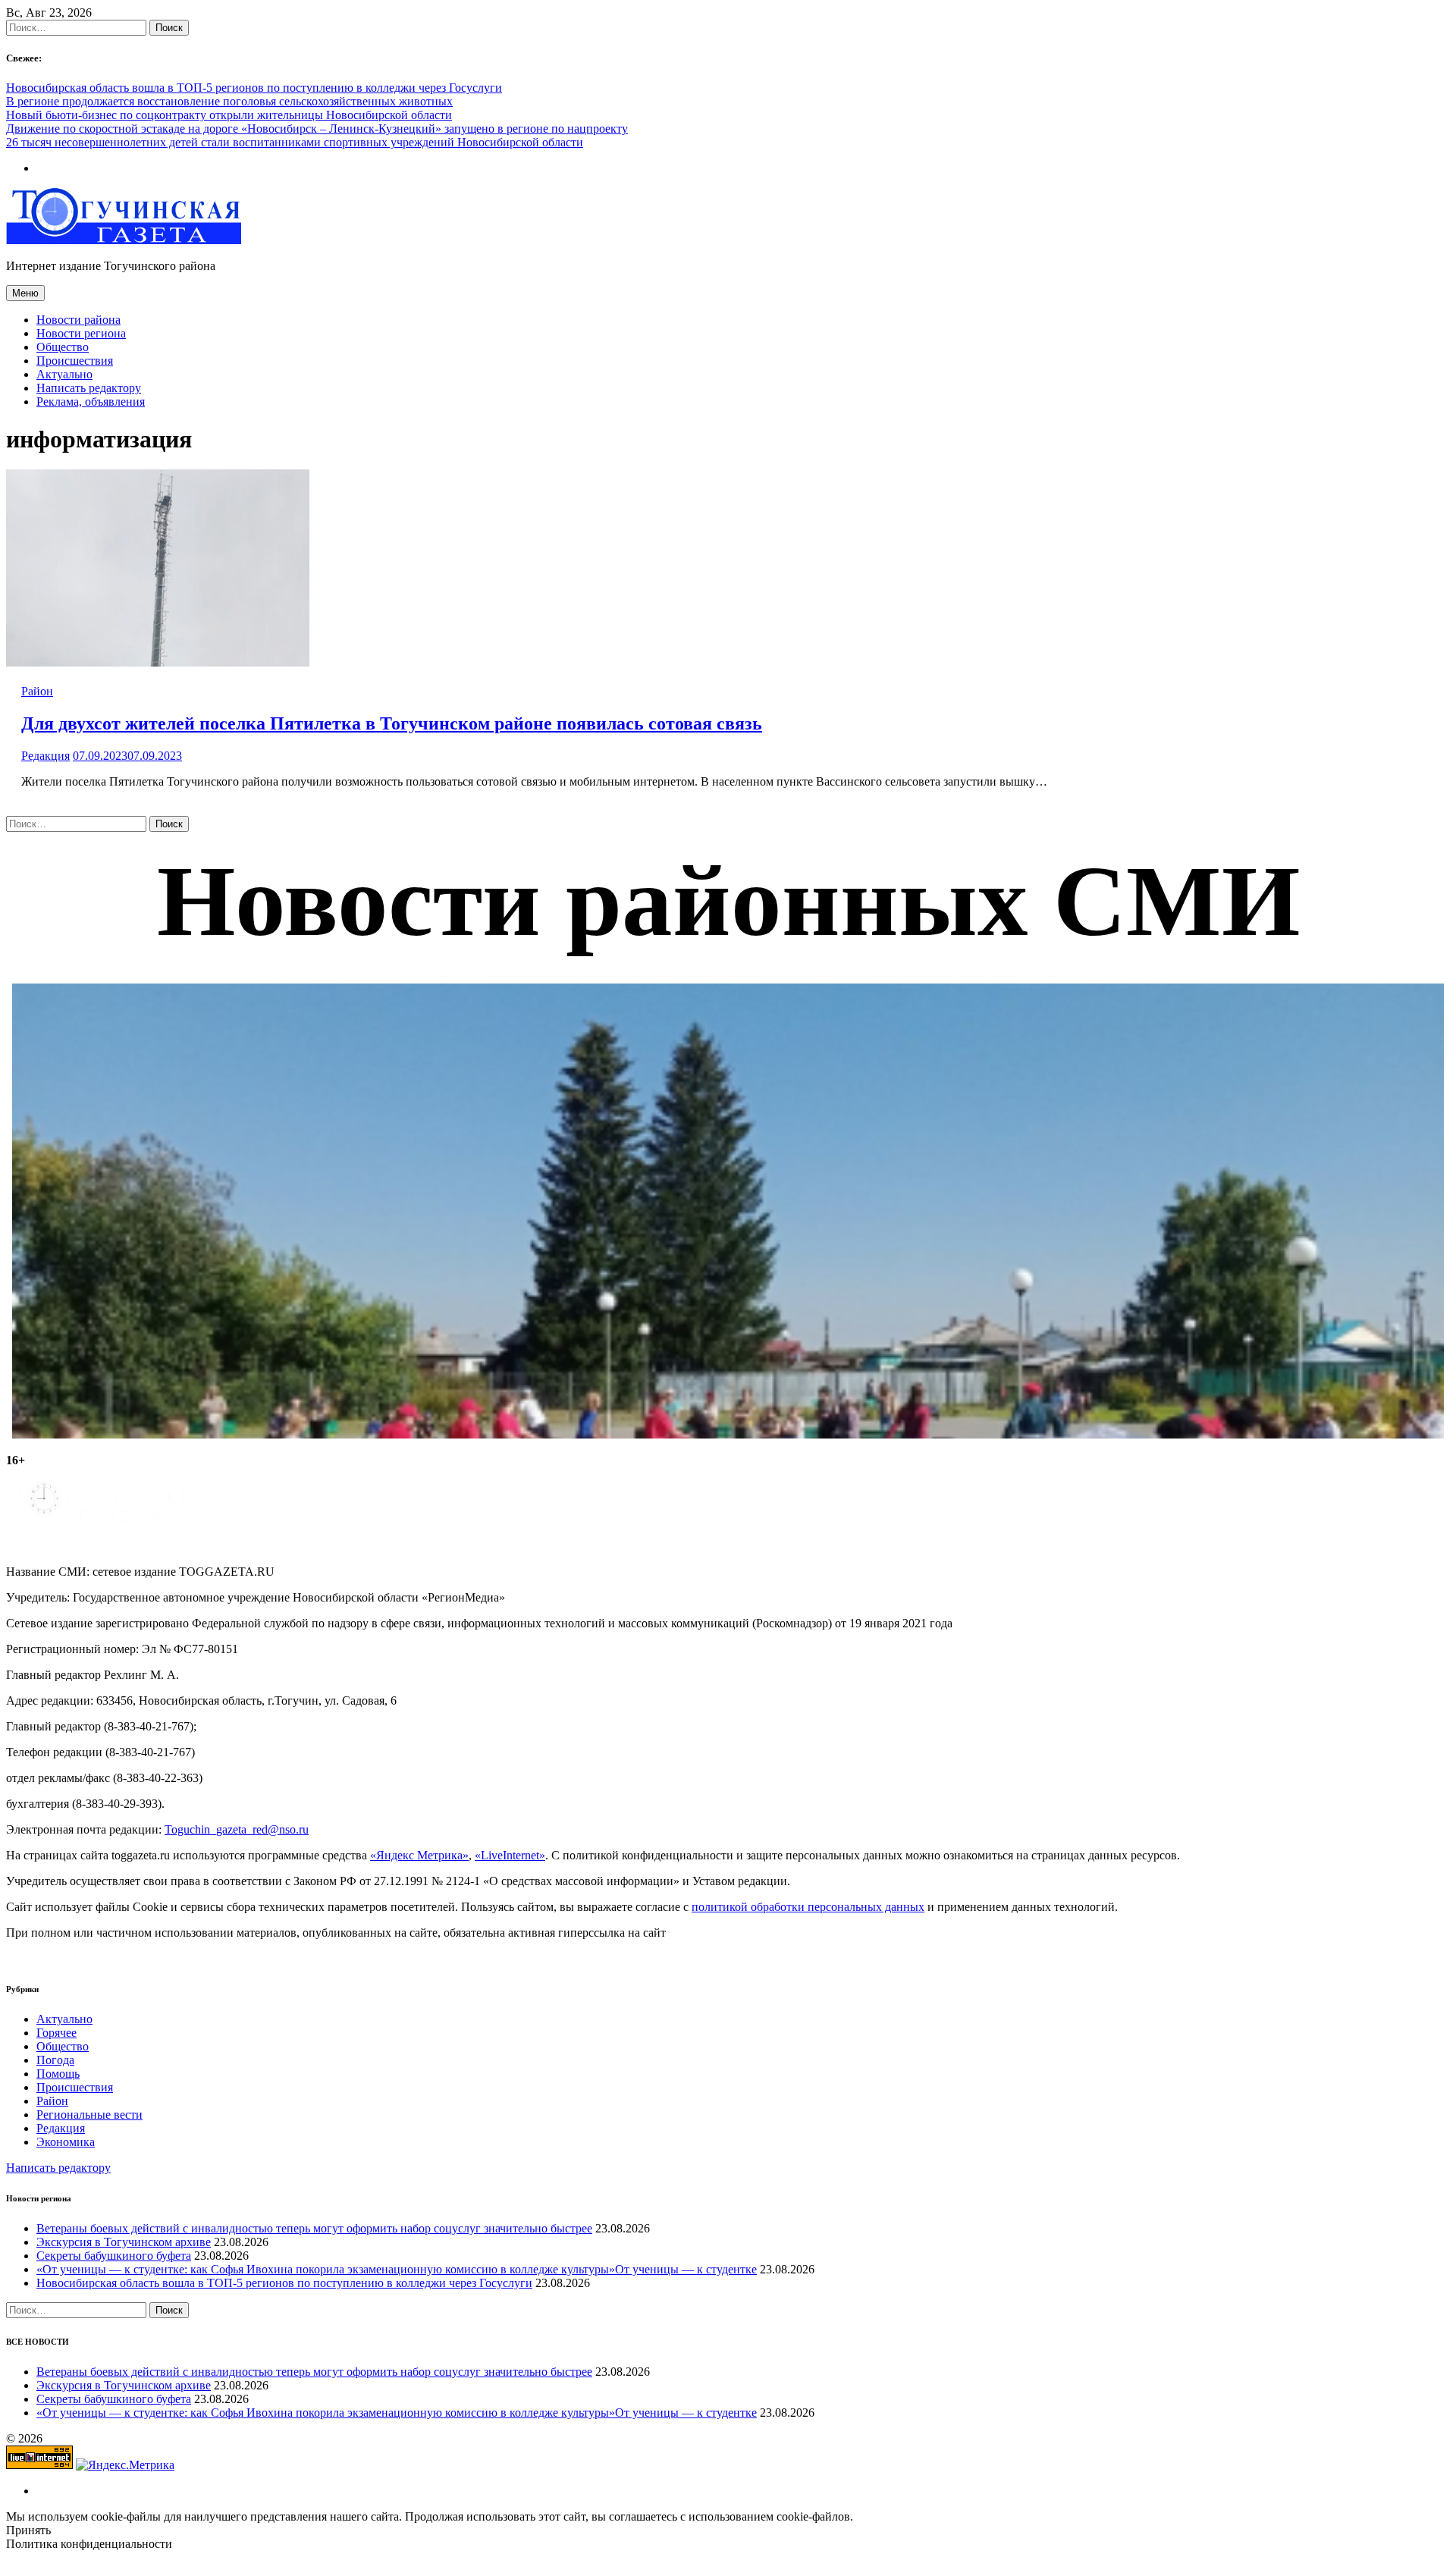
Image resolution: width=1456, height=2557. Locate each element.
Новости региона (81, 333)
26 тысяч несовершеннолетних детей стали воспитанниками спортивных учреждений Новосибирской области (295, 142)
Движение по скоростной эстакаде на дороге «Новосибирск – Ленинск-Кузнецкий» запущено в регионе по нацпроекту (317, 129)
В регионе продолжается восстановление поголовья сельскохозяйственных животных (229, 101)
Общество (63, 347)
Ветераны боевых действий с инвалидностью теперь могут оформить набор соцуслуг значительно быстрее (314, 2228)
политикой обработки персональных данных (808, 1907)
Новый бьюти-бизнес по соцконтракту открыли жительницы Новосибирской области (229, 115)
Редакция (45, 756)
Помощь (58, 2074)
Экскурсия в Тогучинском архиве (124, 2242)
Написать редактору (89, 388)
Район (37, 691)
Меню (25, 293)
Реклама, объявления (91, 402)
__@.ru (237, 1829)
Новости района (78, 320)
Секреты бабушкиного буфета (114, 2256)
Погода (55, 2060)
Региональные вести (89, 2115)
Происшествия (75, 361)
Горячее (56, 2033)
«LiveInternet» (510, 1855)
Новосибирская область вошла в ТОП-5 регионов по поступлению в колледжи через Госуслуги (254, 88)
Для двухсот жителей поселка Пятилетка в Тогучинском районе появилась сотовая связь (392, 723)
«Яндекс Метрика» (419, 1855)
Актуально (64, 374)
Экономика (66, 2142)
